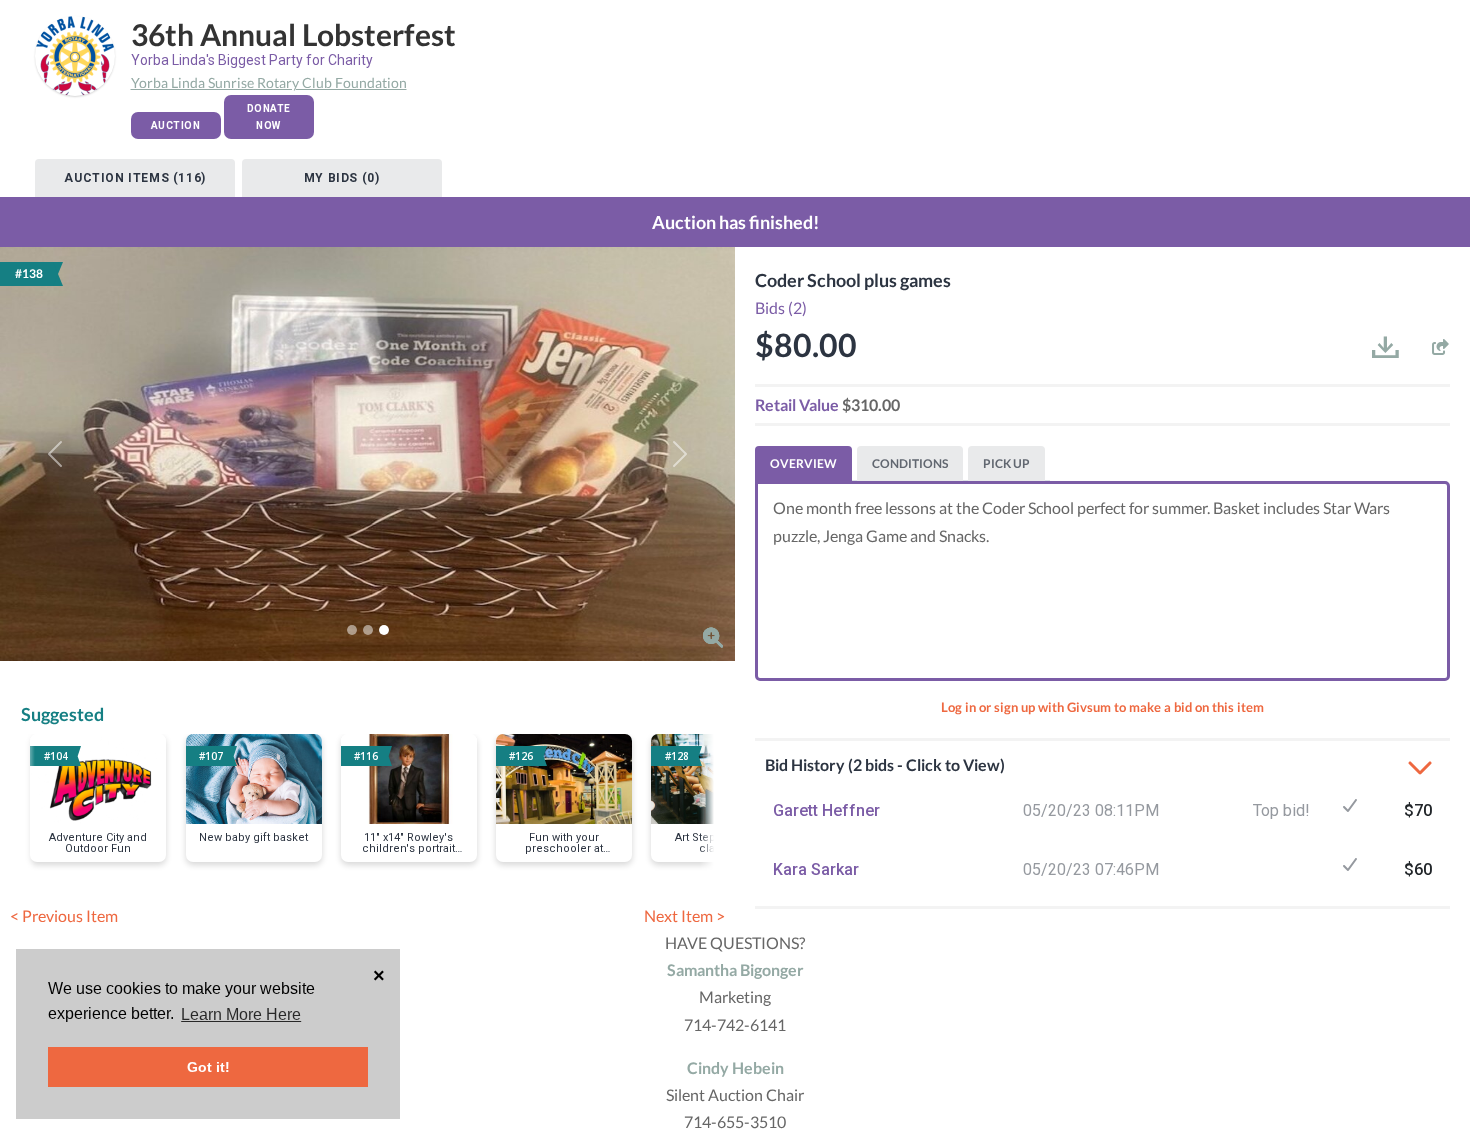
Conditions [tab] (910, 463)
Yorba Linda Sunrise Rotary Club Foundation (269, 82)
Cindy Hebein (735, 1067)
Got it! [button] (208, 1067)
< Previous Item (64, 915)
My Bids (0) (342, 178)
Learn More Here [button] (241, 1014)
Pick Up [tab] (1006, 463)
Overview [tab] (803, 463)
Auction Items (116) (134, 178)
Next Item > (684, 915)
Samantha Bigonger (735, 969)
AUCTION (176, 125)
